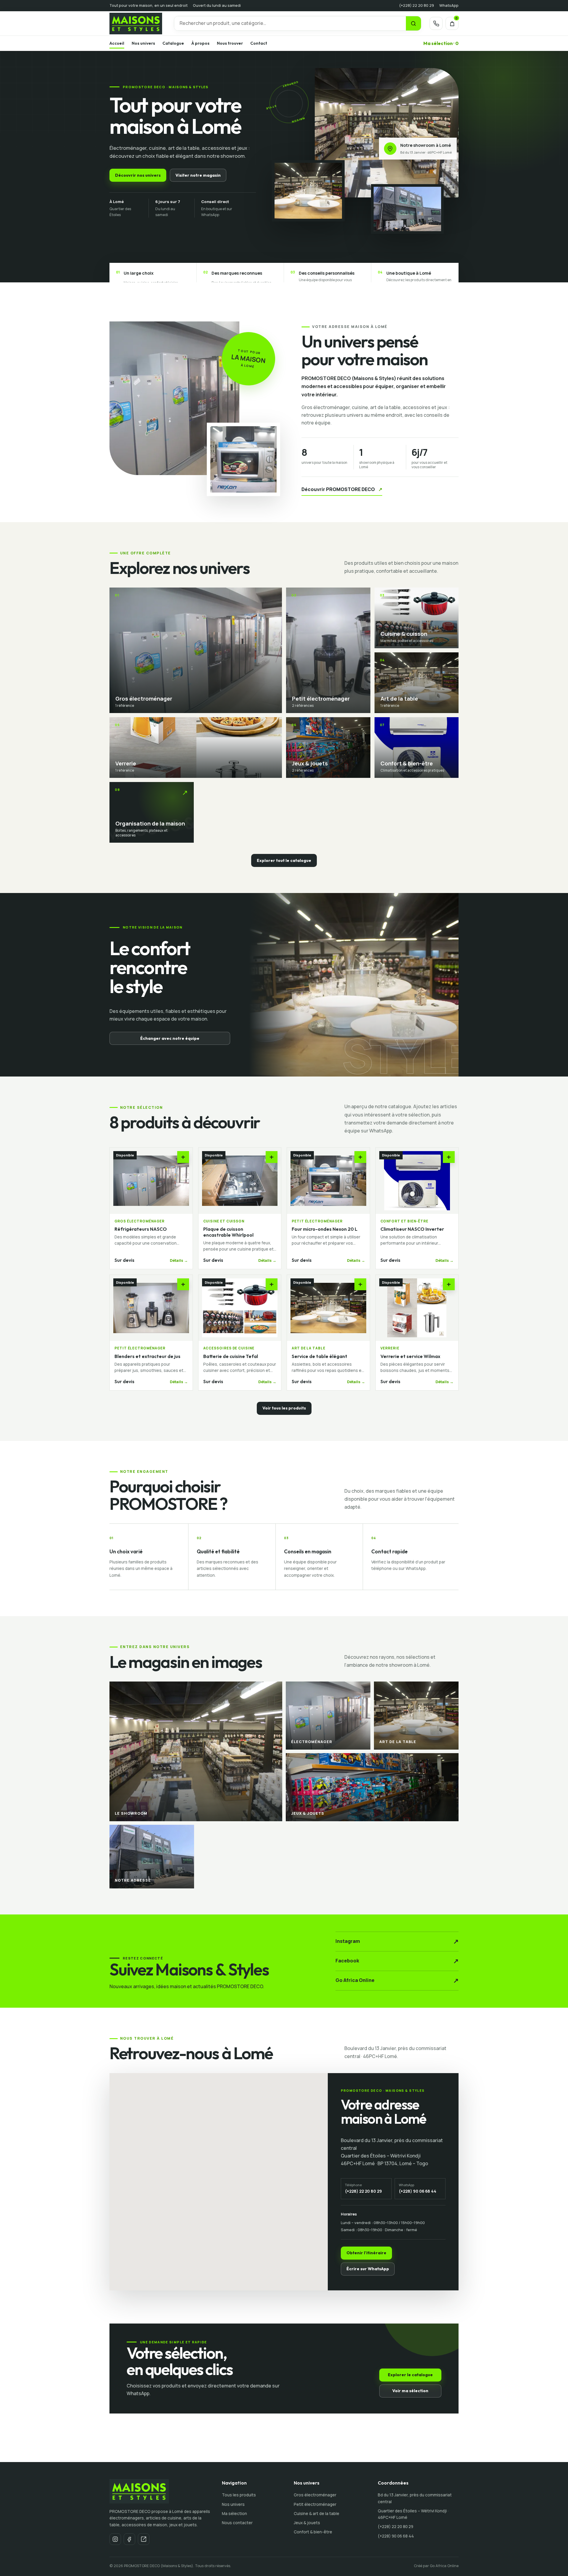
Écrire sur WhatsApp (368, 2269)
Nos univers (143, 43)
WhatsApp (449, 5)
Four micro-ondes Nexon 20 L (325, 1229)
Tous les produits (239, 2495)
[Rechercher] (413, 23)
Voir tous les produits (284, 1408)
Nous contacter (237, 2523)
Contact (259, 43)
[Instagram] (115, 2539)
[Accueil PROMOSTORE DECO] (138, 24)
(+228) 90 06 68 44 (396, 2536)
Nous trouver (230, 43)
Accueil (117, 43)
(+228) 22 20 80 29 (417, 5)
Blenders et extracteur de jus (147, 1356)
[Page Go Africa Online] (144, 2539)
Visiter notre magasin (198, 175)
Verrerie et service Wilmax (410, 1356)
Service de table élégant (319, 1356)
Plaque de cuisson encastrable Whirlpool (228, 1232)
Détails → (179, 1260)
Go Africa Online (397, 1980)
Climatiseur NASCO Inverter (412, 1229)
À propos (200, 43)
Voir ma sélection (410, 2391)
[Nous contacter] (436, 23)
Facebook (397, 1961)
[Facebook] (129, 2539)
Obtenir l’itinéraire (366, 2253)
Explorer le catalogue (410, 2375)
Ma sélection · (441, 43)
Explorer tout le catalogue (284, 860)
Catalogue (173, 43)
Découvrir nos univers (138, 175)
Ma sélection (234, 2513)
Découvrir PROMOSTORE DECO (342, 489)
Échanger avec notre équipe (170, 1038)
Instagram (397, 1941)
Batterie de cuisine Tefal (231, 1356)
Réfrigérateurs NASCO (141, 1229)
